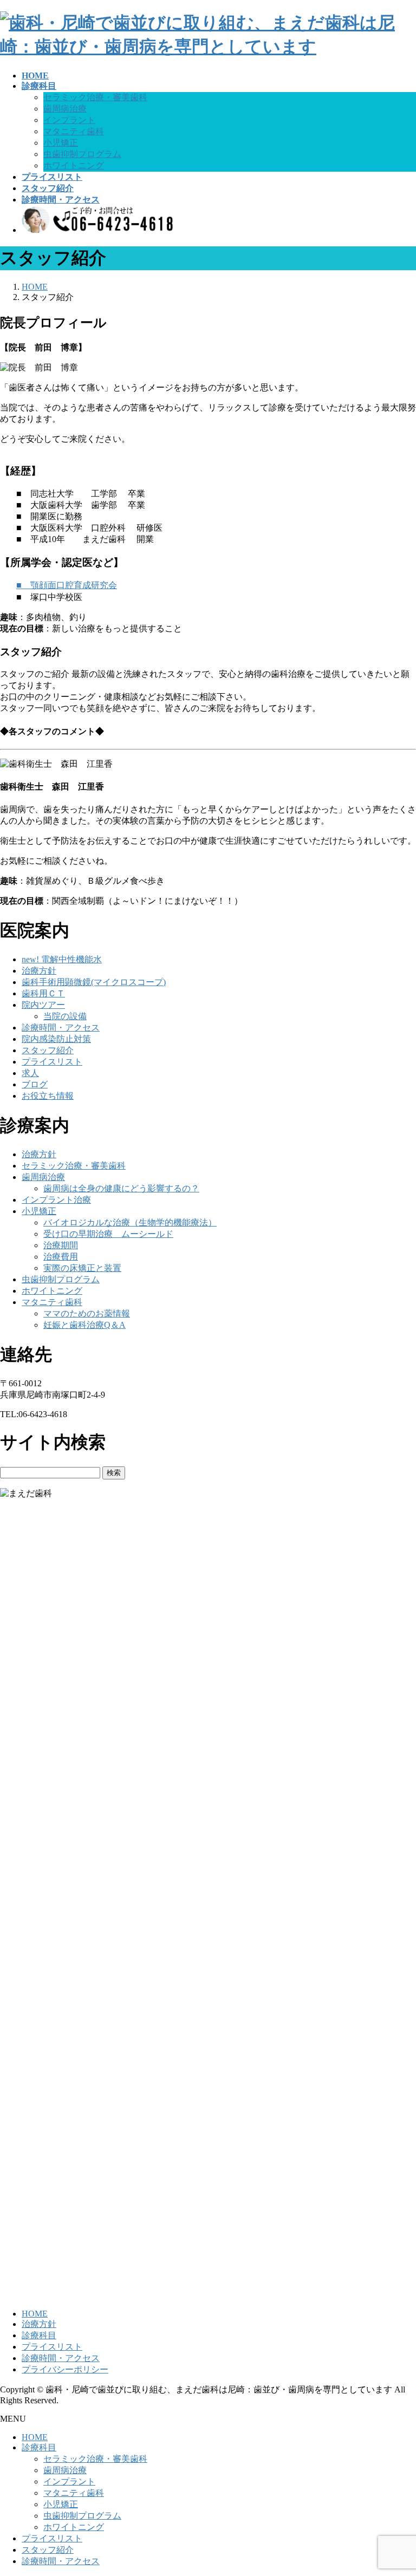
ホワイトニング (74, 165)
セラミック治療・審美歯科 (95, 97)
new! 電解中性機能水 (62, 959)
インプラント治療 (56, 1200)
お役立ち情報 (48, 1096)
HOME (35, 2314)
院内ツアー (43, 1005)
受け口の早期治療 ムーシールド (108, 1234)
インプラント (69, 120)
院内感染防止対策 (56, 1039)
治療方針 (39, 971)
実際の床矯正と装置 (82, 1268)
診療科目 (39, 2335)
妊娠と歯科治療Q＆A (84, 1325)
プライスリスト (52, 1062)
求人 (30, 1073)
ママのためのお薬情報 (87, 1313)
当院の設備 (65, 1016)
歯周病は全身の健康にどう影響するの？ (121, 1188)
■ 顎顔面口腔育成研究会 (67, 585)
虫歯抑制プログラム (82, 154)
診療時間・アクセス (61, 1028)
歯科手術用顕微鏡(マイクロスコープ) (94, 982)
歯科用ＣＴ (43, 993)
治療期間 (61, 1245)
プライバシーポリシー (65, 2369)
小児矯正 (61, 143)
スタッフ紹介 (48, 1050)
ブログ (35, 1084)
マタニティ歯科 (74, 131)
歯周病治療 (65, 109)
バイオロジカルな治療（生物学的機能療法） (130, 1222)
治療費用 (61, 1257)
